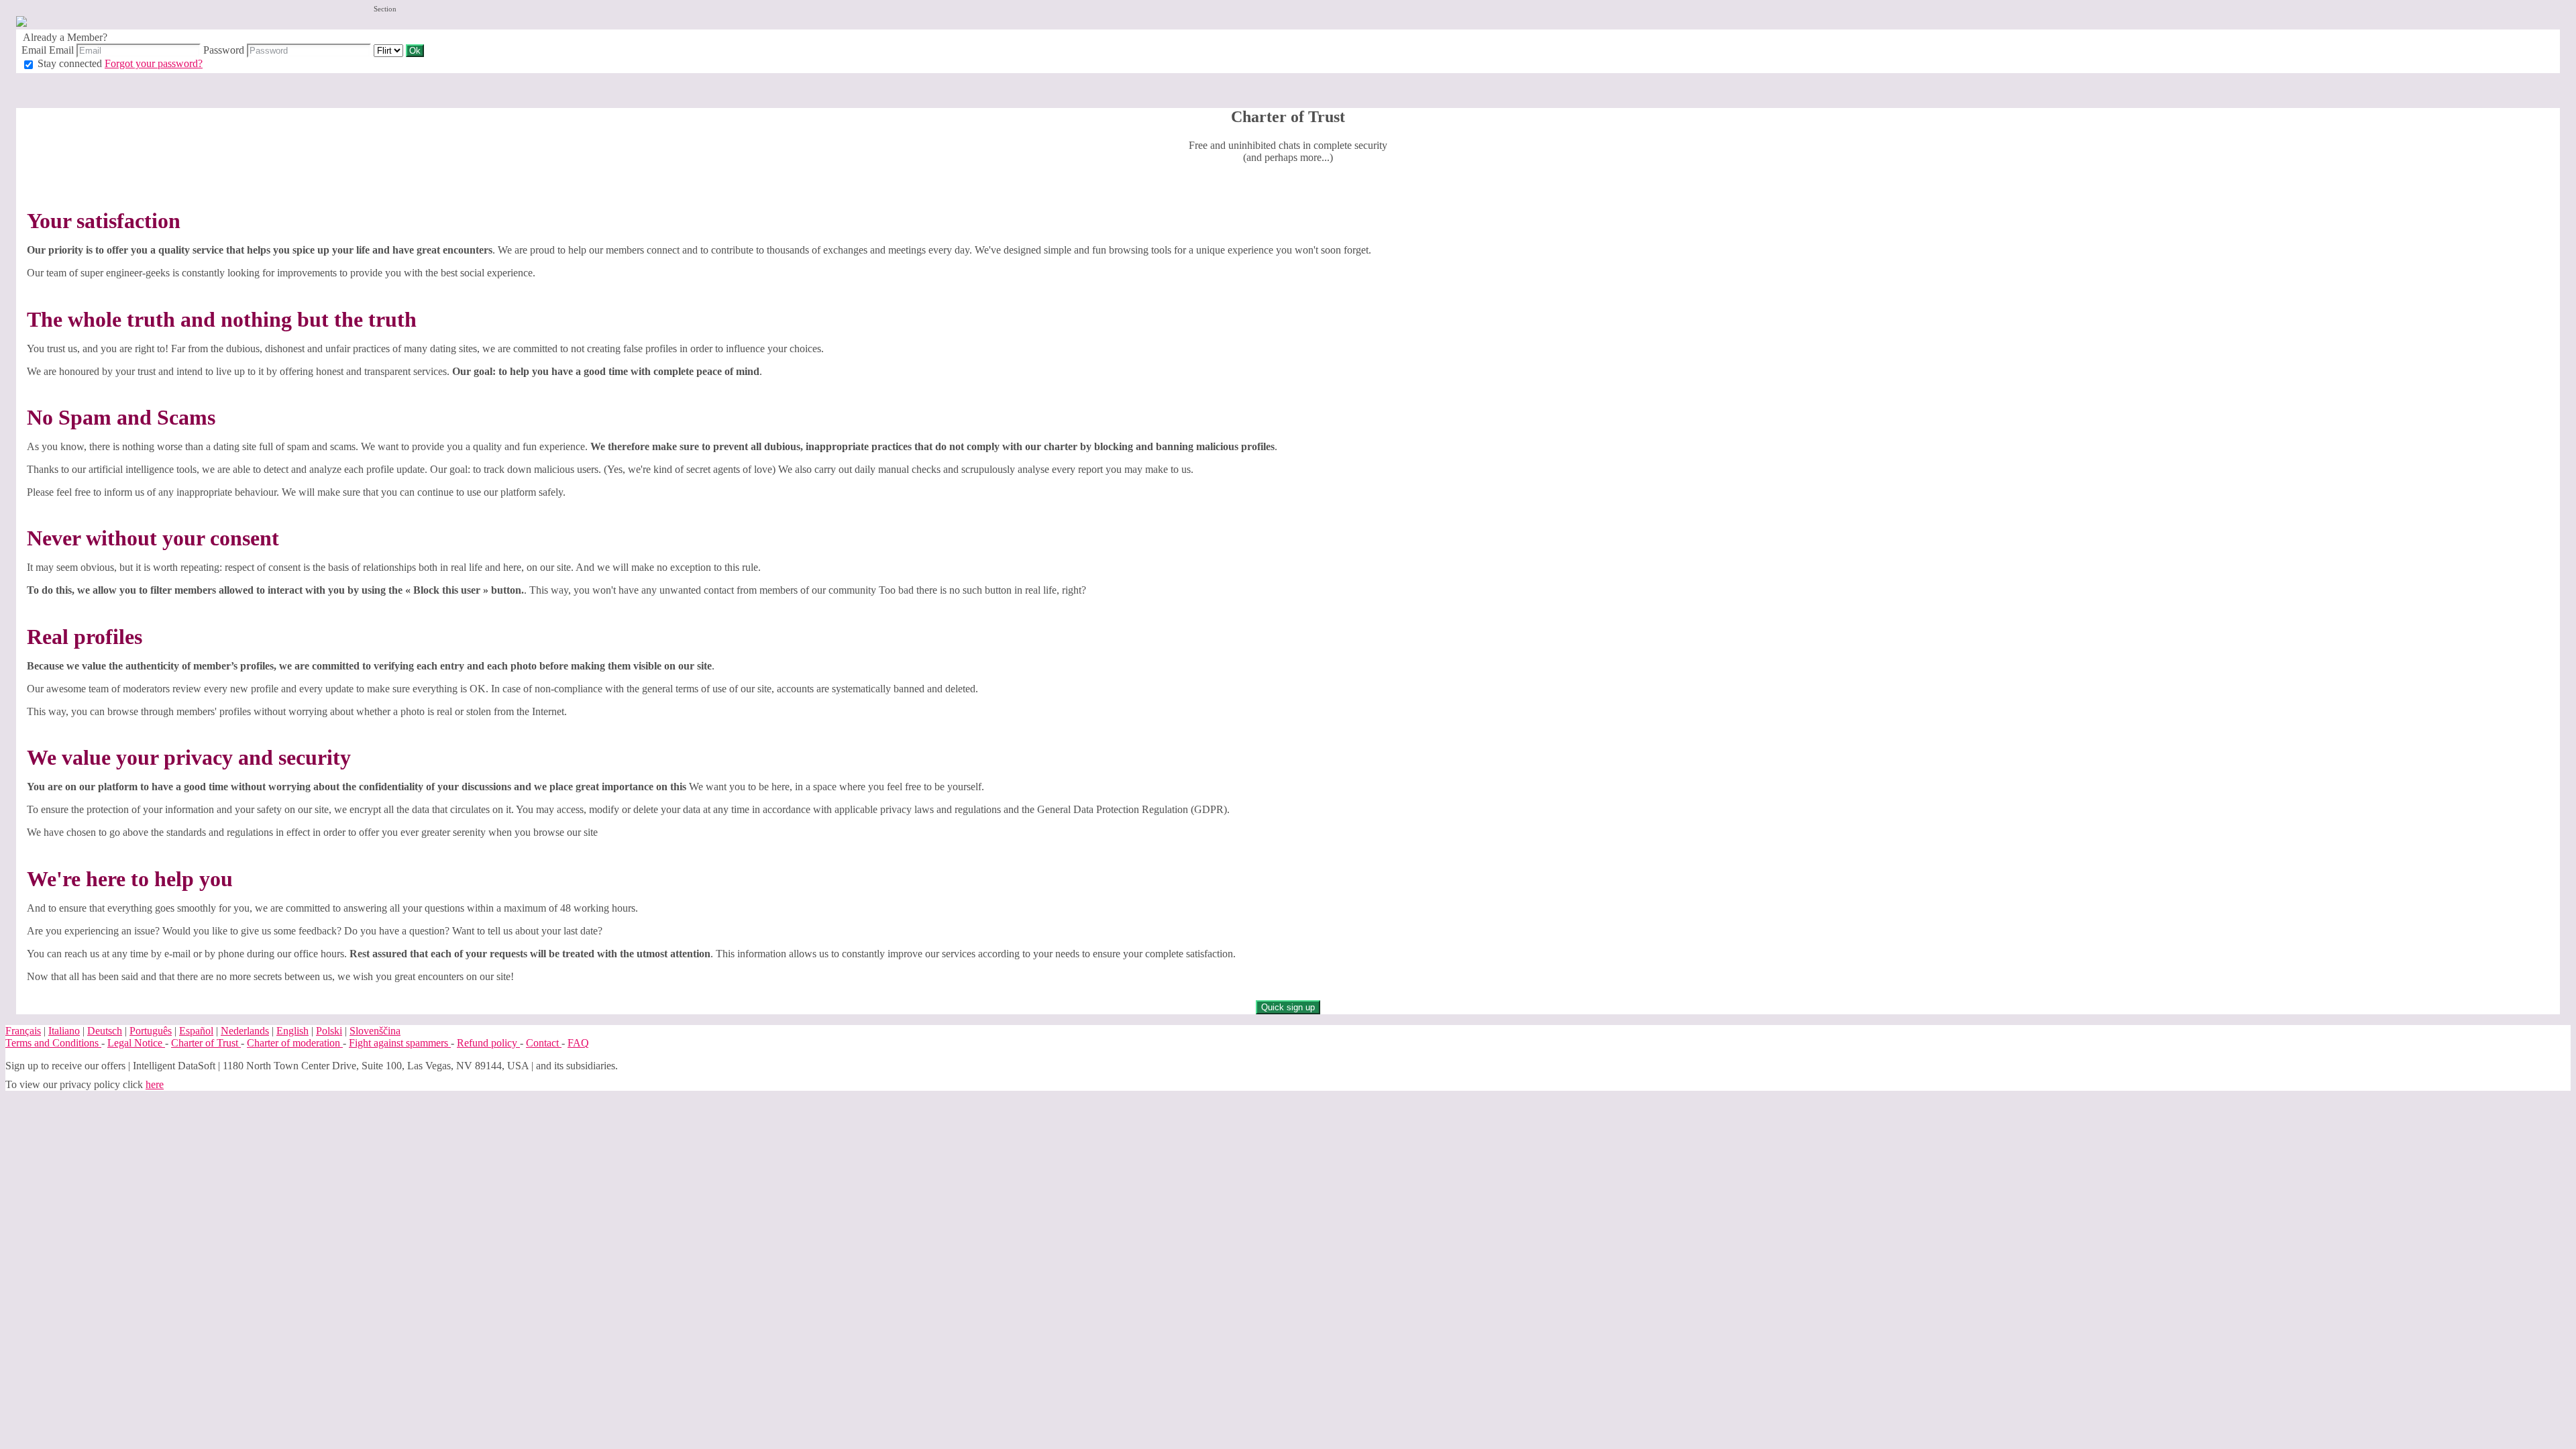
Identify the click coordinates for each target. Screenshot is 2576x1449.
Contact (544, 1043)
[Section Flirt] (390, 50)
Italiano (64, 1031)
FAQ (578, 1043)
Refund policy (488, 1043)
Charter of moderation (295, 1043)
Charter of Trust (206, 1043)
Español (196, 1031)
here (155, 1084)
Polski (329, 1031)
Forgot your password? (154, 63)
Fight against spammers (400, 1043)
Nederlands (245, 1031)
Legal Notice (136, 1043)
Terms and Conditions (53, 1043)
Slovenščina (375, 1031)
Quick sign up (1288, 1007)
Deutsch (105, 1031)
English (292, 1031)
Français (23, 1031)
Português (151, 1031)
